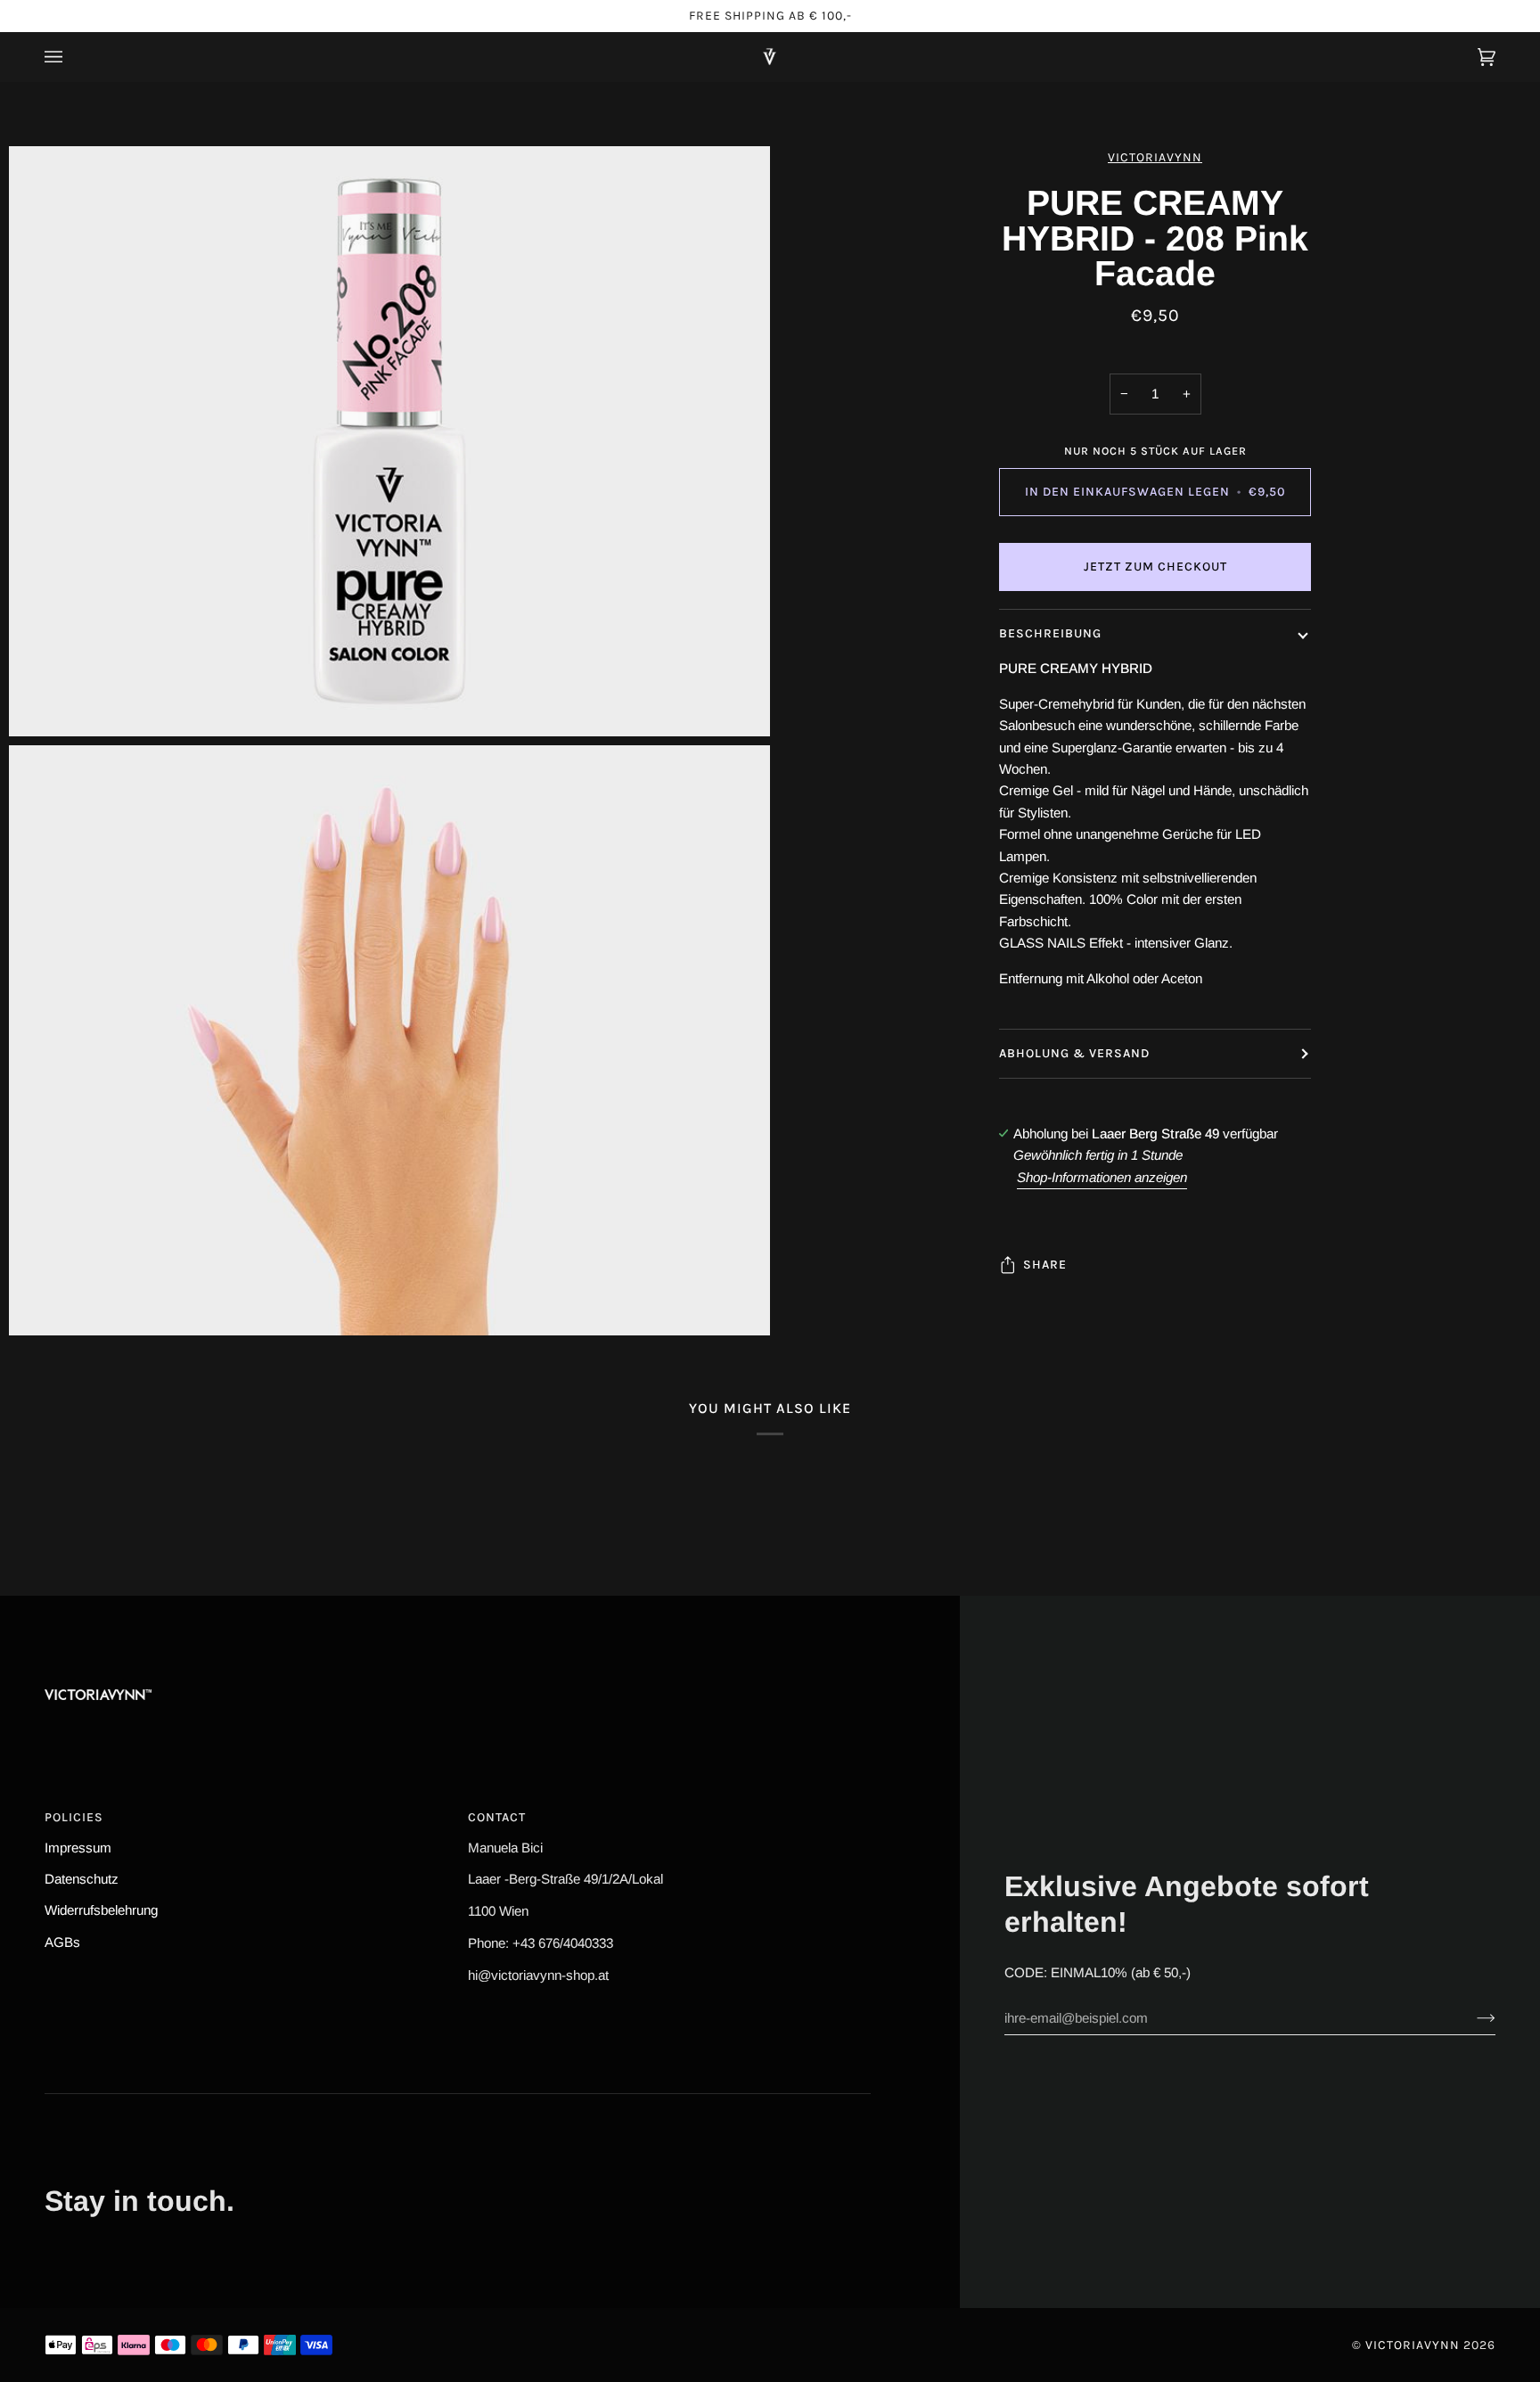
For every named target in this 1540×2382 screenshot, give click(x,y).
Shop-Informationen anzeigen (1102, 1177)
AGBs (62, 1942)
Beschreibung (1050, 633)
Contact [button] (497, 1817)
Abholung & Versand (1074, 1053)
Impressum (78, 1848)
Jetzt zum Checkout (1155, 567)
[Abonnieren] (1472, 2017)
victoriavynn (1155, 157)
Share (1045, 1265)
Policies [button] (74, 1817)
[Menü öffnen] (71, 57)
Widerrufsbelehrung (101, 1910)
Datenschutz (82, 1879)
